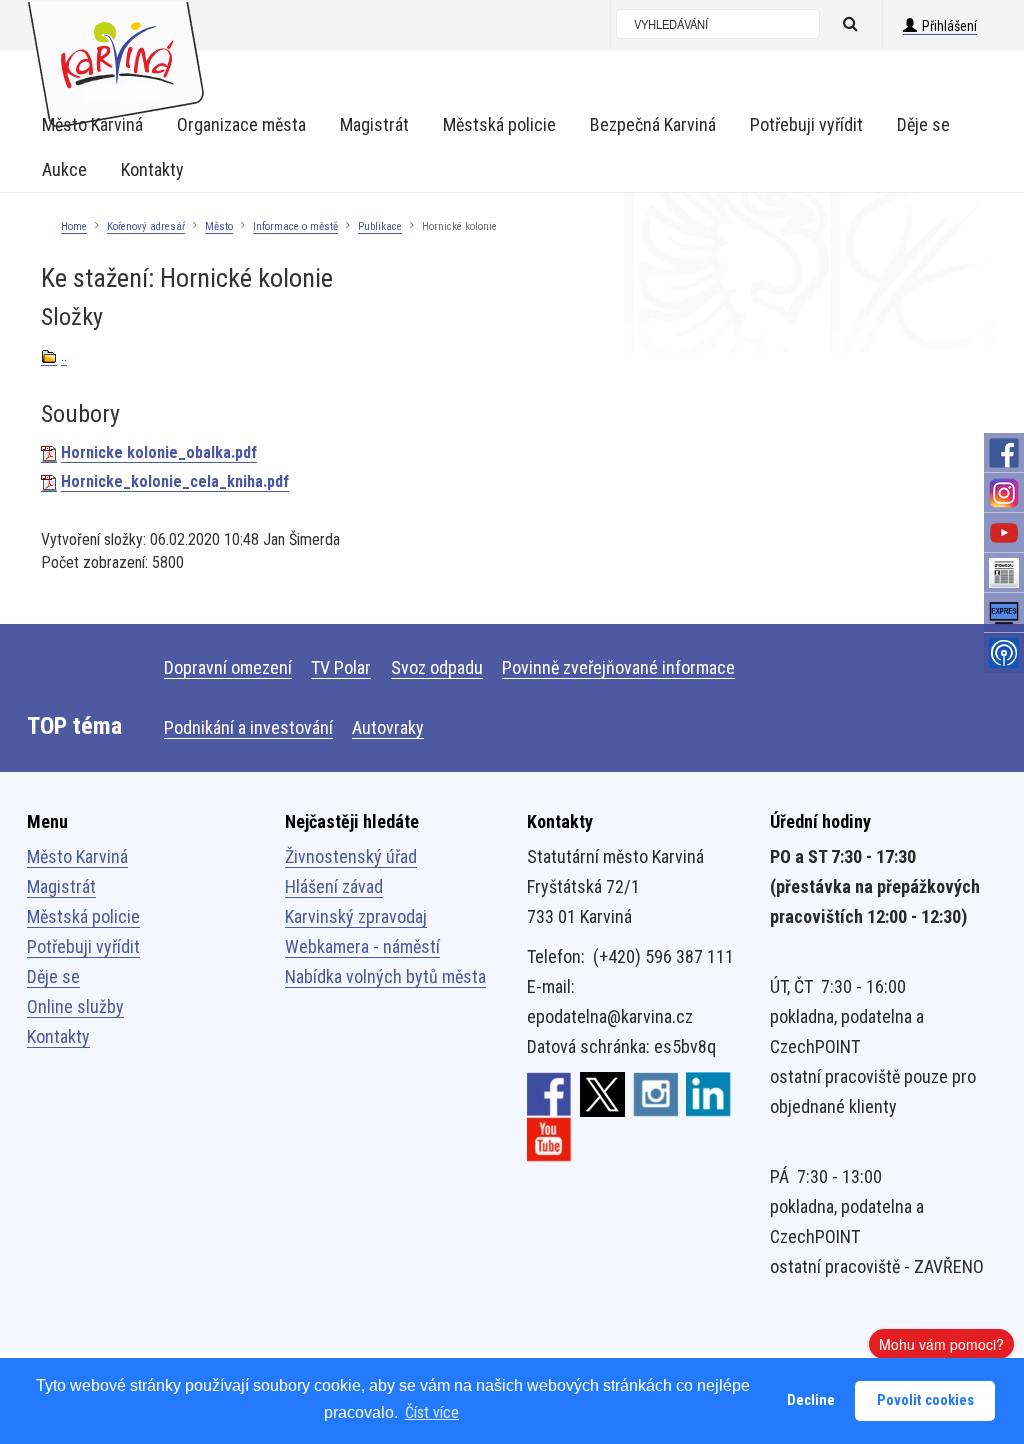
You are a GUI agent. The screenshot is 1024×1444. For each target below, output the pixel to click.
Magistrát (61, 886)
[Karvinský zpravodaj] (1004, 573)
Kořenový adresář (146, 226)
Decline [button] (811, 1400)
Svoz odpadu (437, 667)
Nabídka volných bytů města (385, 976)
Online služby (75, 1006)
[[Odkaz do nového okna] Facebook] (549, 1093)
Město (219, 226)
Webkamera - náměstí (362, 946)
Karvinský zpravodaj (356, 916)
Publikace (380, 226)
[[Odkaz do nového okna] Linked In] (708, 1093)
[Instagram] (1004, 493)
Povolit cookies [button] (925, 1400)
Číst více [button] (432, 1412)
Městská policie (83, 916)
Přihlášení (949, 26)
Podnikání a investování (248, 727)
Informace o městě (295, 226)
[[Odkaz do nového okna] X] (602, 1093)
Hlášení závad (334, 886)
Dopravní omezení (228, 667)
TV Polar (341, 667)
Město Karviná (77, 856)
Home (74, 226)
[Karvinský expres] (1004, 613)
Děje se (53, 976)
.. (64, 355)
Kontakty (58, 1036)
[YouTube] (1004, 533)
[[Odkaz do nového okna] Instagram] (655, 1093)
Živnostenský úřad (351, 856)
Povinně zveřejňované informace (618, 667)
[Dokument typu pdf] (49, 453)
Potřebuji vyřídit (83, 946)
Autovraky (388, 727)
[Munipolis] (1004, 653)
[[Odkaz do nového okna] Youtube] (549, 1138)
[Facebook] (1004, 453)
